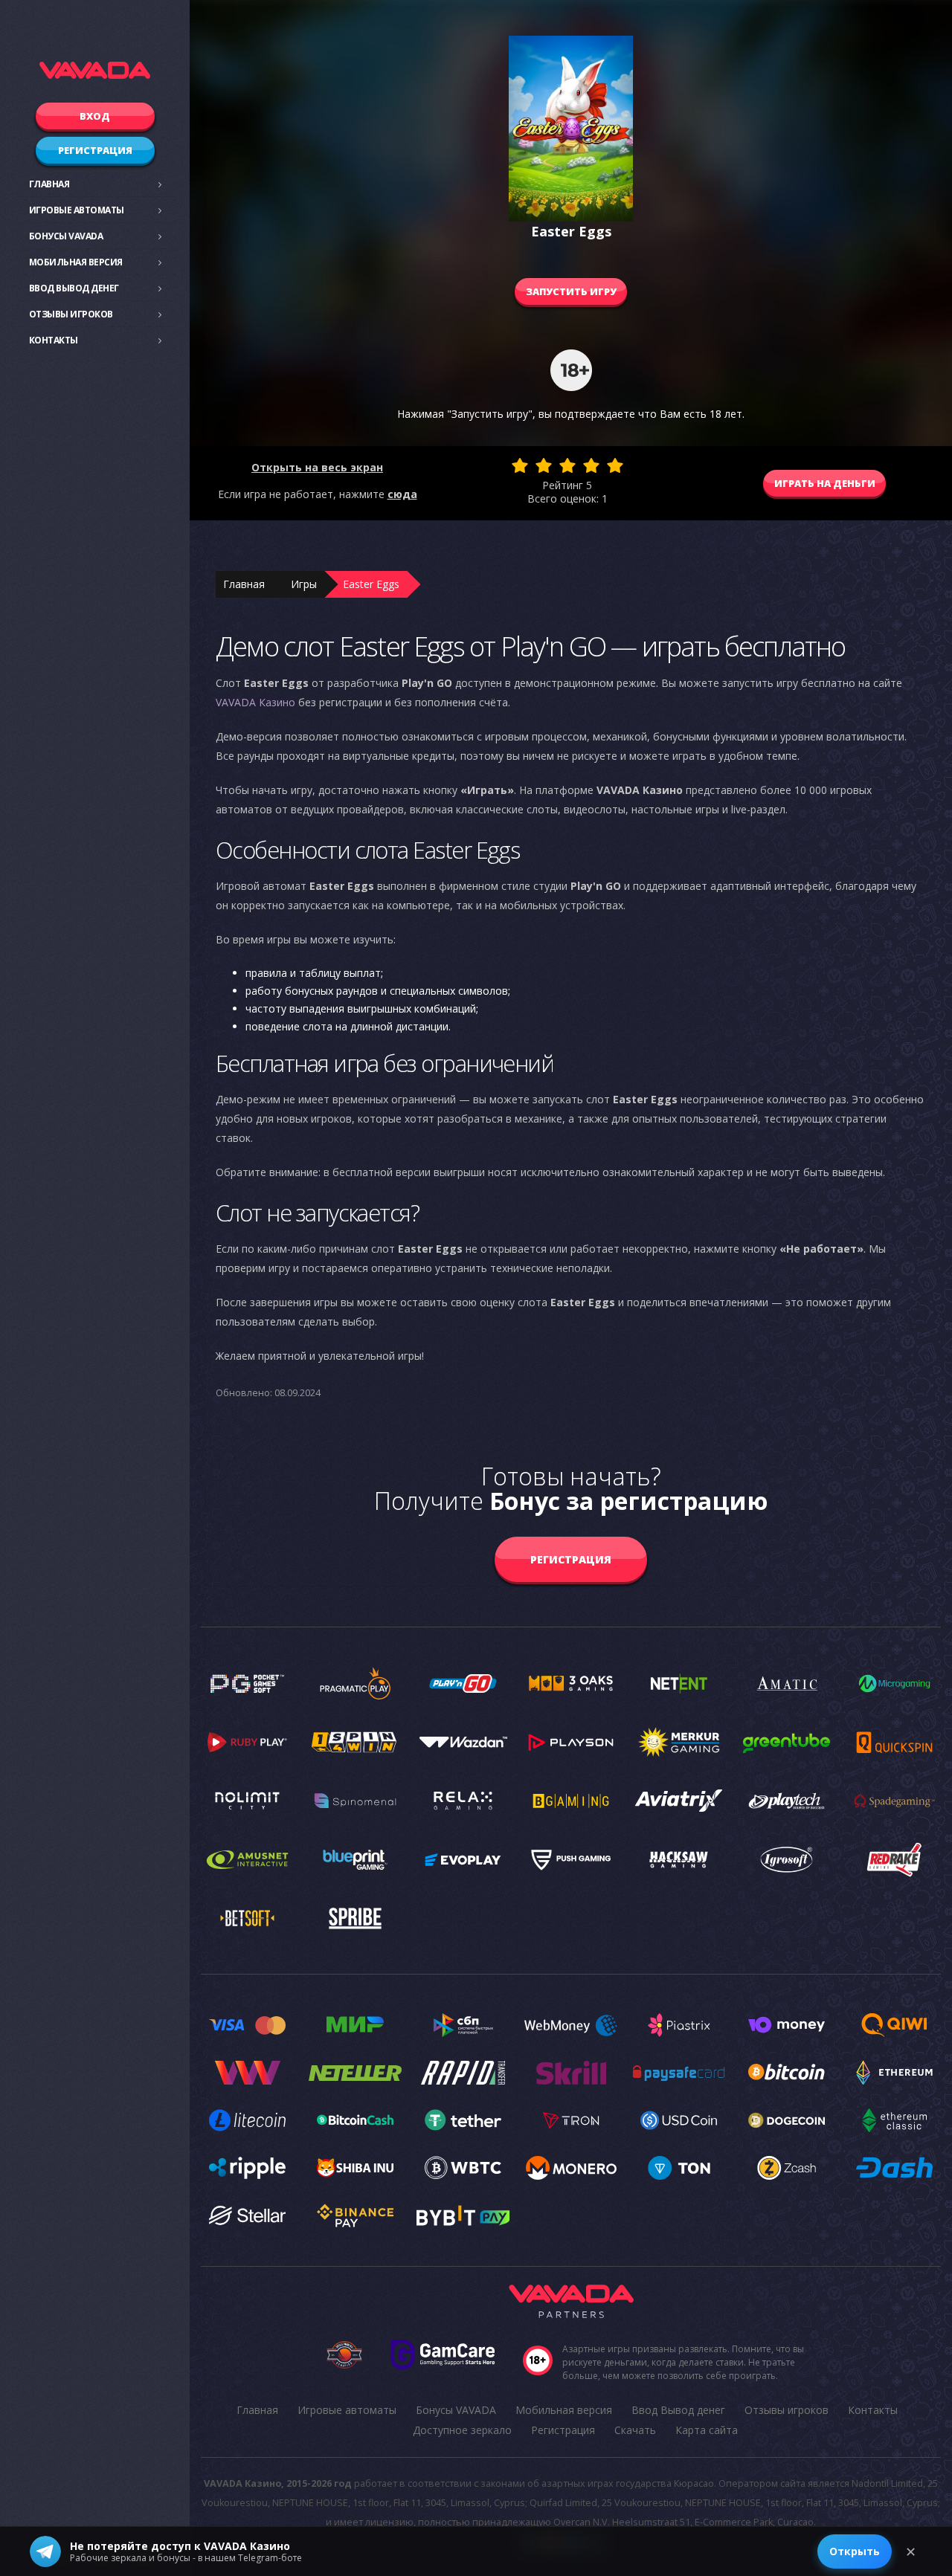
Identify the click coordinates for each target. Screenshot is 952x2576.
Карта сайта (707, 2430)
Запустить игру (571, 291)
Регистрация (95, 150)
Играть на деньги (825, 483)
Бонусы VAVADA (66, 236)
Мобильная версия (76, 262)
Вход (95, 116)
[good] (591, 465)
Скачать (635, 2430)
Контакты (54, 340)
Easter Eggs (371, 584)
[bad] (520, 465)
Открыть (855, 2551)
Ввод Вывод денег (74, 288)
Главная (49, 184)
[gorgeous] (615, 465)
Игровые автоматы (77, 210)
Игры (304, 584)
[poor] (544, 465)
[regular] (567, 465)
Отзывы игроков (71, 314)
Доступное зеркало (462, 2430)
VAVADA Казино (255, 702)
